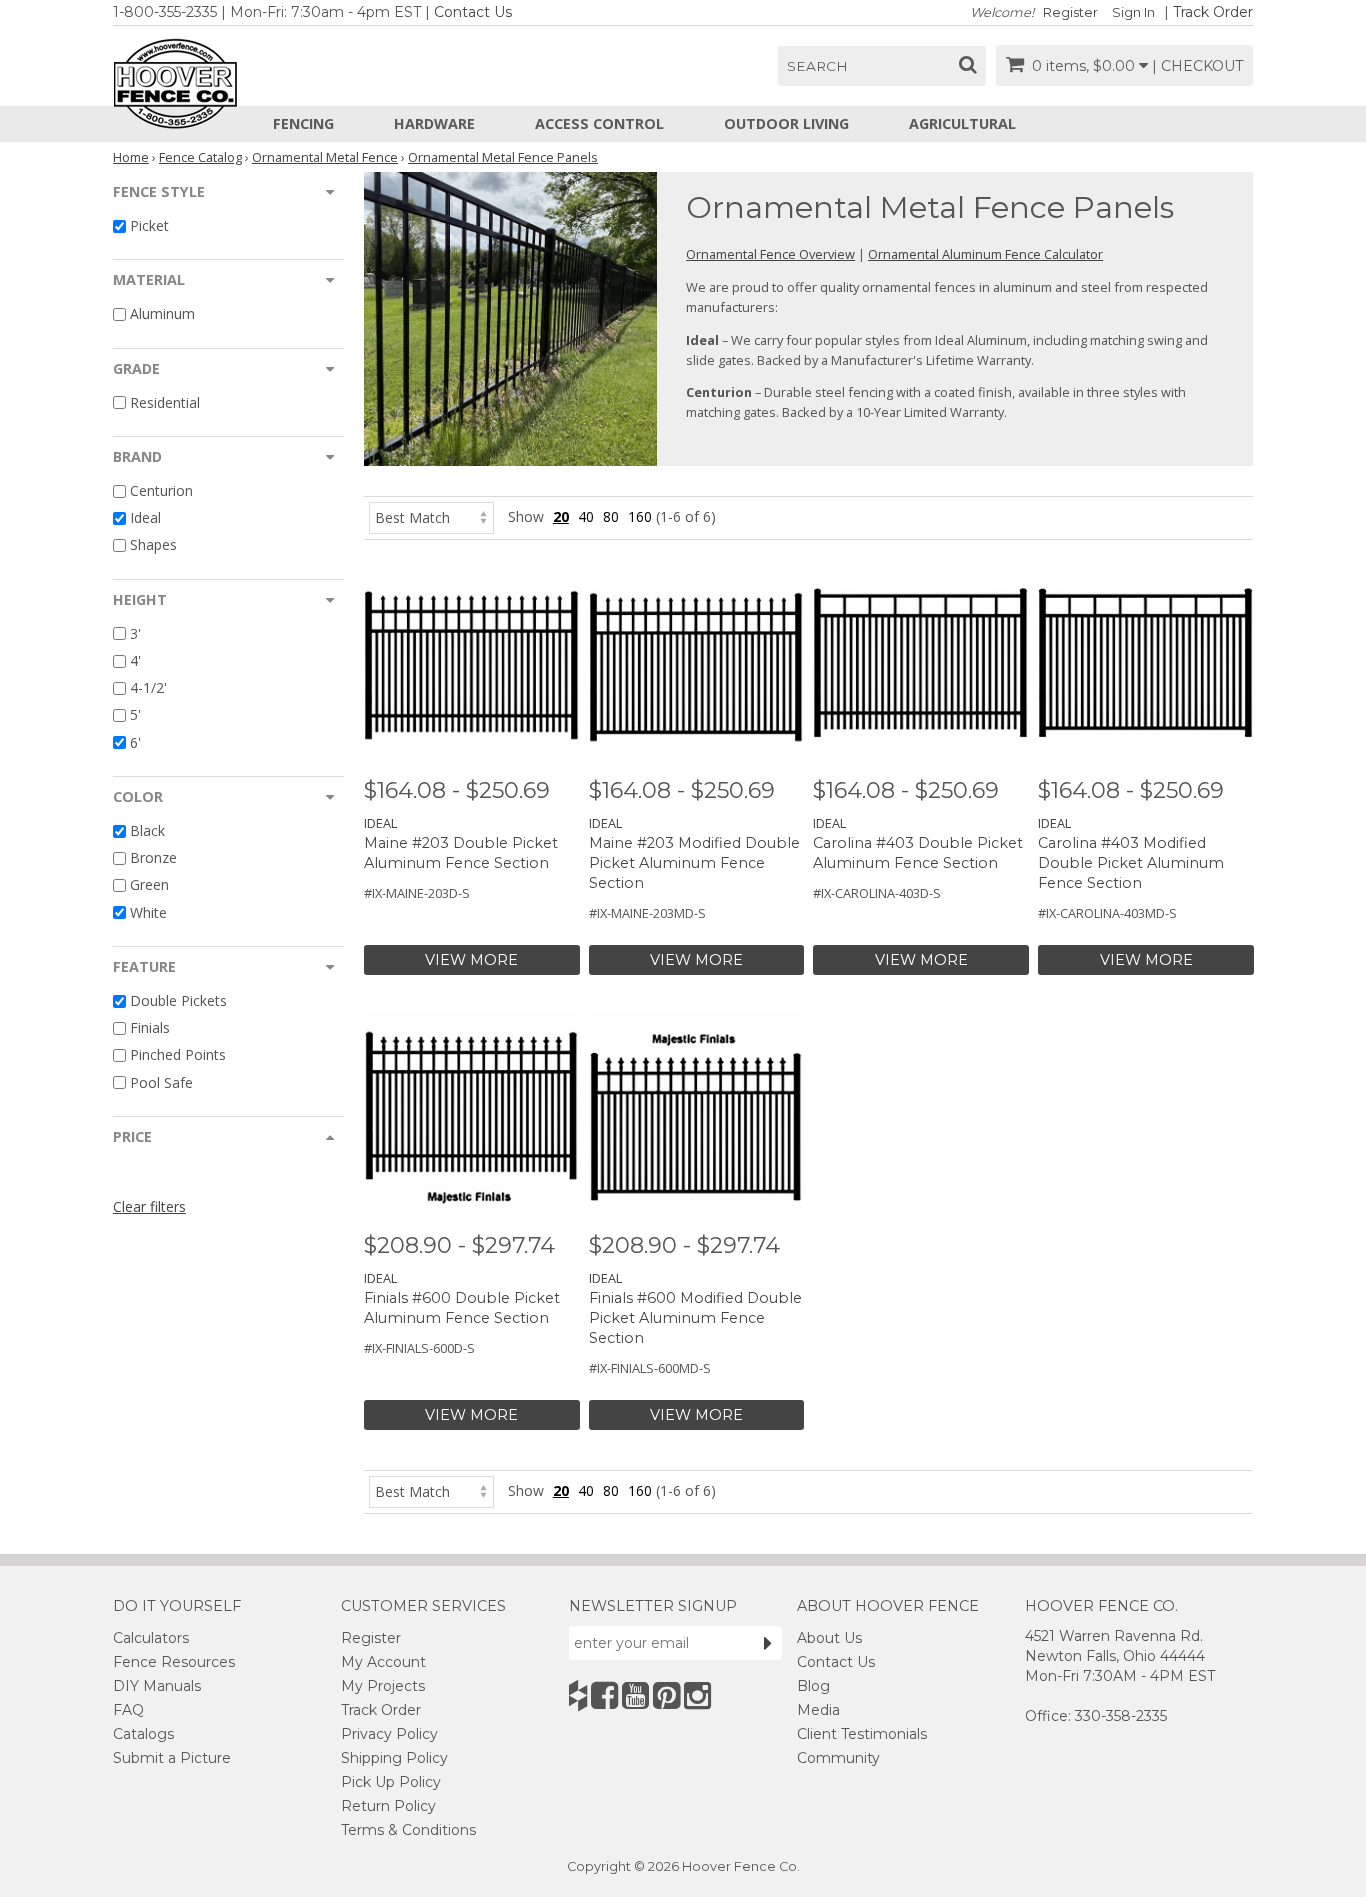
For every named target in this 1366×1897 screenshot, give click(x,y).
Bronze (153, 857)
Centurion (161, 490)
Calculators (151, 1638)
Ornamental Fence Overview (770, 254)
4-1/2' (148, 687)
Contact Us (473, 12)
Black (147, 830)
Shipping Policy (394, 1758)
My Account (383, 1662)
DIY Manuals (157, 1686)
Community (838, 1758)
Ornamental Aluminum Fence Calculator (985, 254)
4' (135, 660)
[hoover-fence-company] (578, 1695)
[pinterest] (666, 1695)
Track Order (1213, 12)
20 (561, 516)
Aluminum (162, 314)
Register (1070, 12)
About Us (829, 1638)
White (148, 912)
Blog (813, 1686)
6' (135, 742)
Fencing (303, 123)
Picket (149, 225)
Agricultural (962, 123)
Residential (165, 402)
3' (135, 633)
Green (149, 885)
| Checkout (1197, 66)
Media (818, 1710)
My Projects (383, 1686)
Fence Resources (174, 1662)
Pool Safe (161, 1082)
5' (135, 715)
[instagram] (697, 1695)
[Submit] (768, 1643)
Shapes (153, 545)
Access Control (599, 123)
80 (611, 516)
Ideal (145, 517)
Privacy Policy (389, 1734)
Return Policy (388, 1806)
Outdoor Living (786, 123)
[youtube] (635, 1695)
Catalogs (143, 1734)
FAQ (128, 1710)
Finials (150, 1027)
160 (640, 516)
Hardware (434, 123)
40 (586, 516)
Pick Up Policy (391, 1782)
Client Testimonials (862, 1734)
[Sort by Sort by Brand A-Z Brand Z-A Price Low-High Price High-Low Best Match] (431, 516)
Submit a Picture (172, 1758)
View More (471, 960)
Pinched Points (178, 1055)
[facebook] (604, 1695)
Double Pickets (178, 1000)
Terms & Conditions (408, 1830)
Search (817, 66)
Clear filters (149, 1206)
